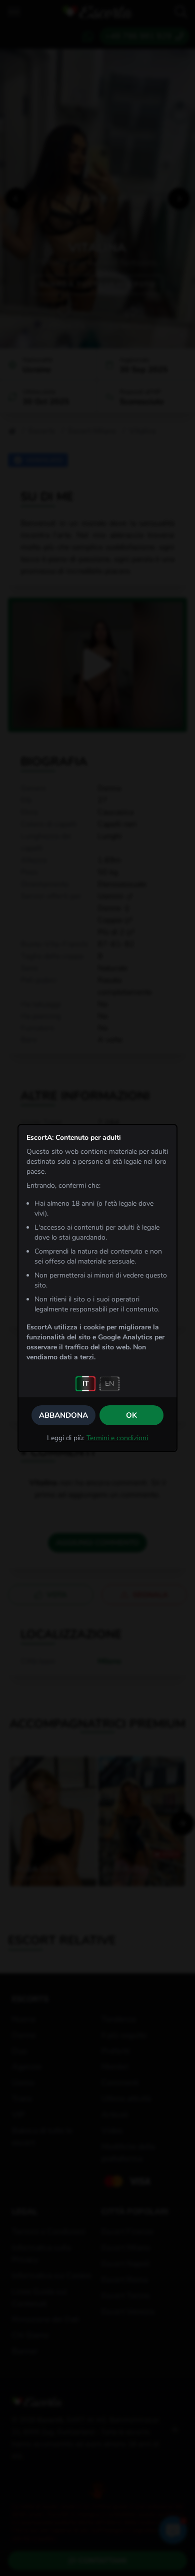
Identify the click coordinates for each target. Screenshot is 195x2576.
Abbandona (63, 1415)
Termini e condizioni (117, 1438)
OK (131, 1415)
